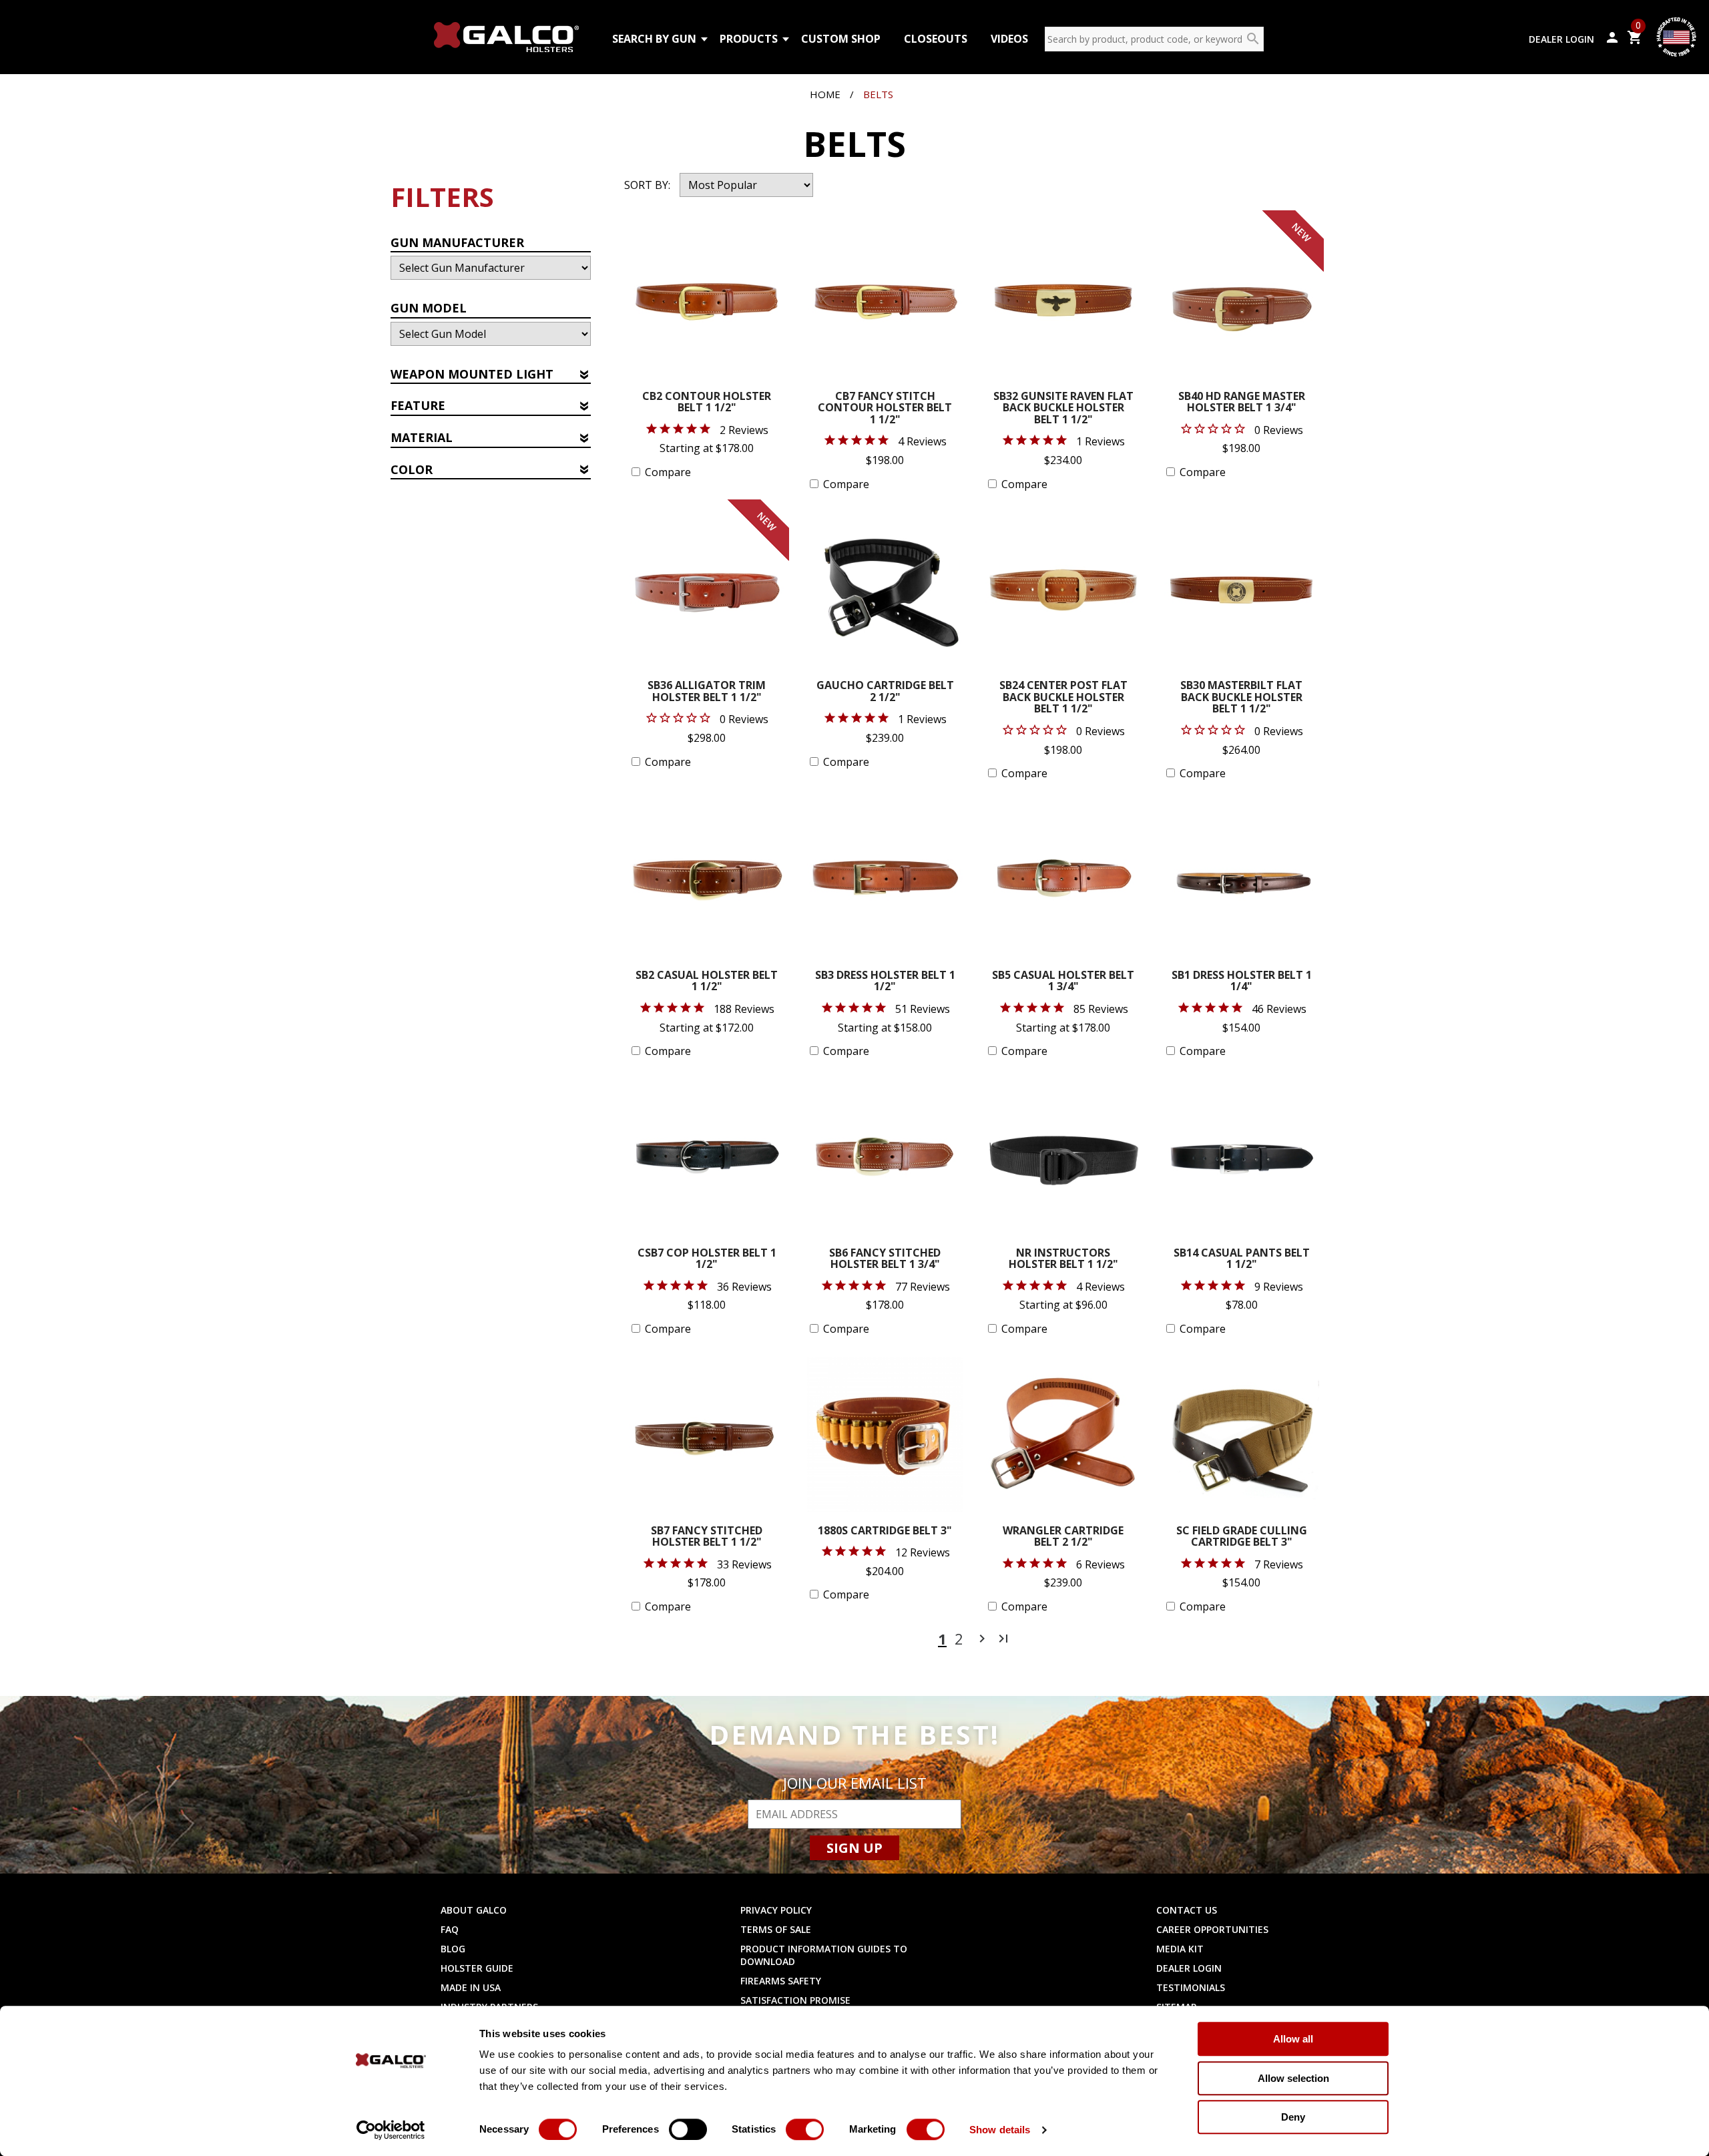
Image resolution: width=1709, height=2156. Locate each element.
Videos (1009, 39)
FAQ (450, 1929)
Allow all (1293, 2039)
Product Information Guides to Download (824, 1955)
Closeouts (936, 39)
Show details (1000, 2130)
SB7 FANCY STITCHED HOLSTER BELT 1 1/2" (707, 1537)
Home (825, 94)
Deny (1293, 2117)
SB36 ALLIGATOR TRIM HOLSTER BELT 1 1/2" (707, 692)
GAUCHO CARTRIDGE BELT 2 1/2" (885, 692)
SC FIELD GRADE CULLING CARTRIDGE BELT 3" (1242, 1537)
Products (749, 39)
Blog (453, 1949)
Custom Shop (841, 39)
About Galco (474, 1910)
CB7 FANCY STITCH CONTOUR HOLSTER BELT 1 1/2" (885, 409)
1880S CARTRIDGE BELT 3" (885, 1531)
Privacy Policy (776, 1910)
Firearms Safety (781, 1981)
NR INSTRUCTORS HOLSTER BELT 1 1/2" (1063, 1260)
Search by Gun (654, 39)
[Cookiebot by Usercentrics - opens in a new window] (391, 2130)
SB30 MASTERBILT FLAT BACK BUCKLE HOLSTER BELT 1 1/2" (1241, 698)
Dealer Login (1561, 39)
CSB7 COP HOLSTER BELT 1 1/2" (707, 1260)
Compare (668, 472)
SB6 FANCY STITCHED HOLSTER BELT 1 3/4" (885, 1260)
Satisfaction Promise (795, 2000)
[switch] (688, 2129)
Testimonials (1191, 1987)
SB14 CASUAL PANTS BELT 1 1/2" (1242, 1260)
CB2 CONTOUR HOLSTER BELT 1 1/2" (707, 403)
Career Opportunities (1212, 1929)
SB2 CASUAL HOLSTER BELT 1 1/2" (707, 982)
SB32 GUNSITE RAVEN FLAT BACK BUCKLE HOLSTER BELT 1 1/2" (1063, 409)
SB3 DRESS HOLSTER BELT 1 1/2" (885, 982)
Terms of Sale (776, 1929)
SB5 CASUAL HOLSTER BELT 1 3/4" (1063, 982)
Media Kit (1180, 1949)
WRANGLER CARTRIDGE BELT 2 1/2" (1063, 1537)
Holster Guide (477, 1968)
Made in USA (471, 1987)
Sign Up (854, 1848)
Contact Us (1187, 1910)
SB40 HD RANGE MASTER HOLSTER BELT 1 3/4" (1242, 403)
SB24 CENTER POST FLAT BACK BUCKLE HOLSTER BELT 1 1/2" (1063, 698)
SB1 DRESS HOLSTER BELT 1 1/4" (1242, 982)
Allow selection (1293, 2078)
